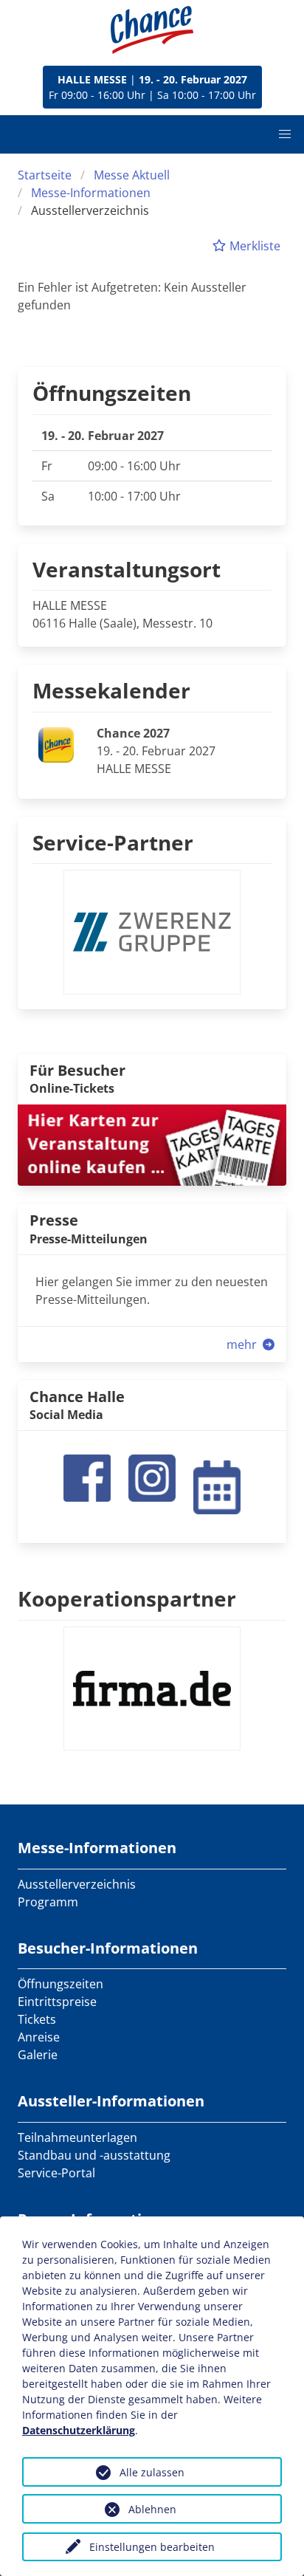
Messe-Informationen (91, 193)
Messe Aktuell (132, 175)
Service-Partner (113, 842)
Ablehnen (152, 2509)
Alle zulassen (152, 2472)
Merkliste (253, 246)
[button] (285, 134)
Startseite (45, 175)
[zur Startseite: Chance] (152, 30)
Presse (54, 1220)
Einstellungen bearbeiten (152, 2547)
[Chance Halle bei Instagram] (152, 1477)
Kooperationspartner (127, 1598)
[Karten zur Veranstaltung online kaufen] (152, 1144)
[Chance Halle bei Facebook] (87, 1477)
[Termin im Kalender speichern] (217, 1486)
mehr (243, 1344)
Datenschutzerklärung (79, 2430)
